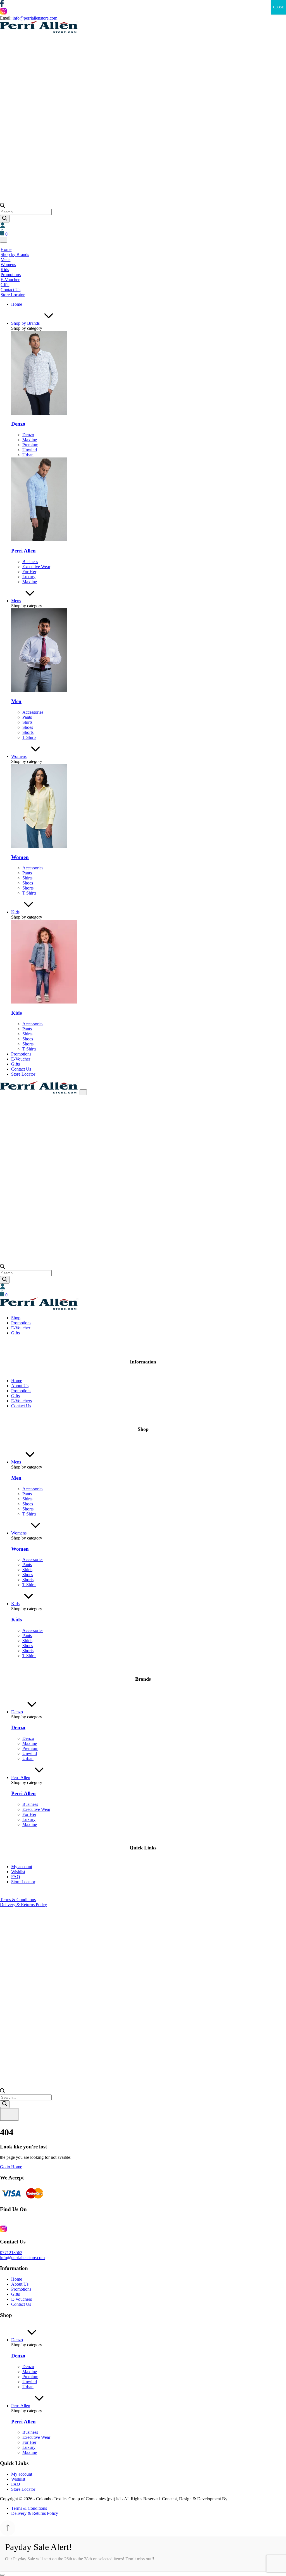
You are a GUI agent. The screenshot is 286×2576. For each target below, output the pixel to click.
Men (16, 701)
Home (6, 249)
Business (30, 562)
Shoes (28, 727)
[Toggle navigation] (4, 240)
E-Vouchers (22, 1401)
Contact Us (10, 290)
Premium (30, 445)
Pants (27, 717)
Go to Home (11, 2167)
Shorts (28, 732)
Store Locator (13, 295)
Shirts (27, 722)
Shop (16, 1318)
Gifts (5, 285)
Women (20, 857)
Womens (8, 265)
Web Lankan (240, 2499)
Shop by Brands (15, 254)
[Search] (5, 219)
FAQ (16, 1877)
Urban (28, 455)
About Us (20, 1386)
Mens (5, 259)
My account (22, 1867)
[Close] (2, 2575)
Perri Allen (23, 551)
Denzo (18, 424)
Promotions (11, 275)
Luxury (29, 577)
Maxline (30, 440)
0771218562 (11, 2253)
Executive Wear (36, 567)
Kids (5, 270)
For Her (29, 572)
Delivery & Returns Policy (23, 1905)
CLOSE (278, 7)
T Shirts (29, 737)
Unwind (30, 450)
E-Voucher (10, 280)
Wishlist (18, 1872)
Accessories (33, 712)
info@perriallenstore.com (35, 18)
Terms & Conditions (18, 1900)
